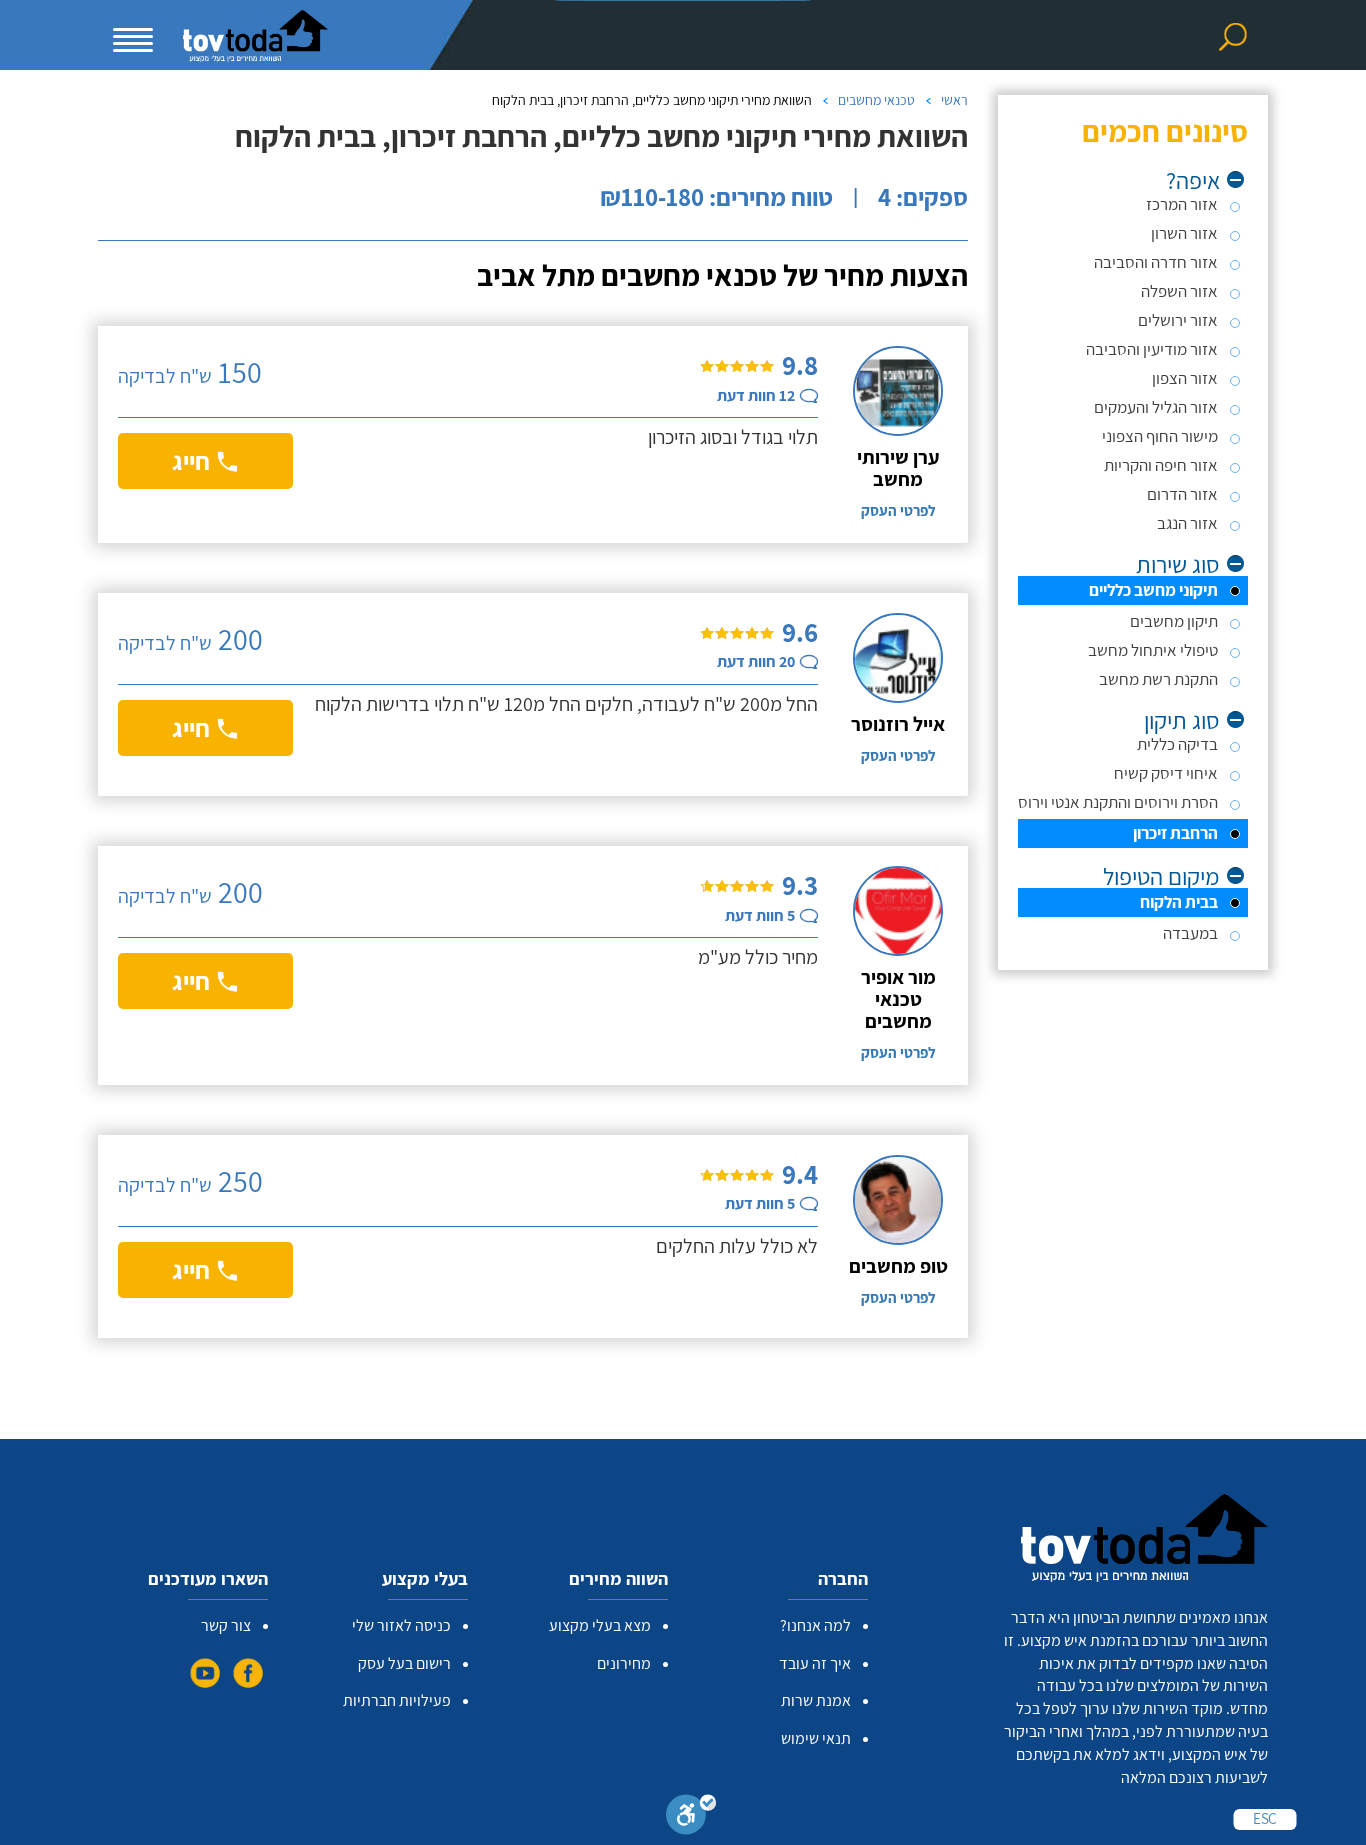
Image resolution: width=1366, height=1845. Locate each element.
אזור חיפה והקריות (1161, 465)
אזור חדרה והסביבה (1156, 262)
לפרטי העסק (898, 510)
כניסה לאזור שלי (401, 1625)
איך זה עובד (815, 1663)
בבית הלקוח (1179, 902)
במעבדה (1190, 933)
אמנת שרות (816, 1700)
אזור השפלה (1179, 291)
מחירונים (624, 1663)
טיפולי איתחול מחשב (1153, 650)
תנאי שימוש (816, 1738)
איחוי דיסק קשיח (1166, 773)
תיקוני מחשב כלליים (1153, 590)
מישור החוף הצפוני (1160, 436)
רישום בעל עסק (404, 1663)
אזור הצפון (1185, 378)
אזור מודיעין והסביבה (1152, 349)
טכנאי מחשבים (876, 100)
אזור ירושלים (1178, 320)
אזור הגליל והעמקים (1156, 407)
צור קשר (226, 1625)
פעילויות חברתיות (397, 1700)
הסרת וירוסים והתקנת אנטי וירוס (1118, 802)
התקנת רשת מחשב (1158, 679)
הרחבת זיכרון (1175, 833)
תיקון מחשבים (1174, 621)
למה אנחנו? (815, 1625)
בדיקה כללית (1177, 744)
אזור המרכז (1182, 204)
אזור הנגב (1187, 523)
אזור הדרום (1182, 494)
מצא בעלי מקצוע (600, 1625)
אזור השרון (1184, 233)
